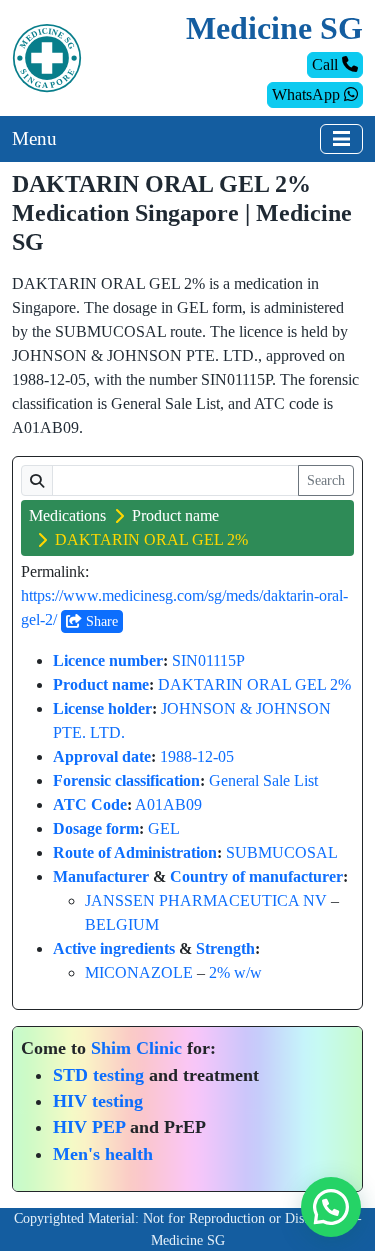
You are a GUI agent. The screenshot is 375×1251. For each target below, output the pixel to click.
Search (326, 480)
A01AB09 (168, 804)
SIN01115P (208, 660)
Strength (225, 948)
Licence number (108, 660)
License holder (102, 708)
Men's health (103, 1154)
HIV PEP (89, 1127)
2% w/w (235, 972)
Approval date (102, 756)
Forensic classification (126, 780)
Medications (67, 515)
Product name (175, 515)
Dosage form (96, 828)
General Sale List (263, 780)
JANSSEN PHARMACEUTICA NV (206, 900)
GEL (164, 828)
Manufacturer (101, 876)
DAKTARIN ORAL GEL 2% (254, 684)
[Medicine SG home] (47, 56)
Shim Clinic (136, 1048)
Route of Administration (135, 852)
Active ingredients (114, 948)
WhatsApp (308, 94)
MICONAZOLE (139, 972)
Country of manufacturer (256, 876)
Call (327, 64)
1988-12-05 (197, 756)
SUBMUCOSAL (282, 852)
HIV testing (98, 1101)
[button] (331, 1207)
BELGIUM (122, 924)
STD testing (98, 1075)
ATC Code (90, 804)
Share (100, 621)
